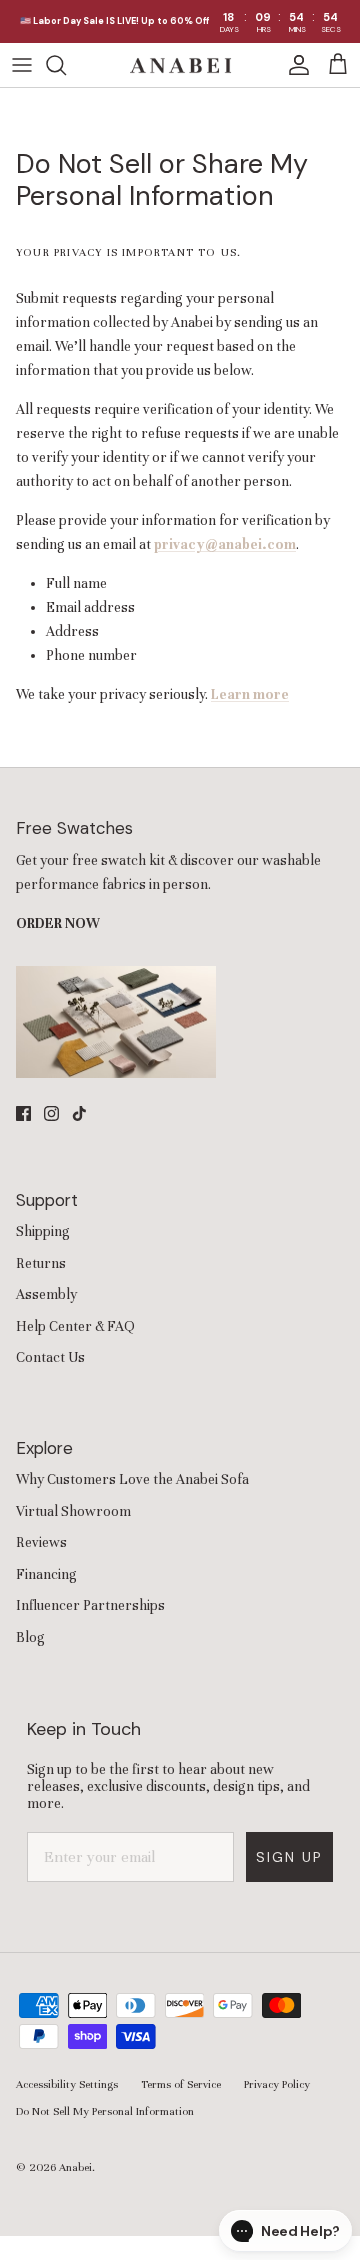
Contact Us (50, 1357)
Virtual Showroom (73, 1511)
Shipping (43, 1231)
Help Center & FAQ (75, 1326)
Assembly (46, 1294)
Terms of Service (181, 2084)
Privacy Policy (277, 2084)
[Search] (66, 65)
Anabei (75, 2167)
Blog (30, 1637)
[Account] (294, 65)
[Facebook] (23, 1113)
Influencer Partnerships (90, 1605)
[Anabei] (180, 65)
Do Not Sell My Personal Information (105, 2111)
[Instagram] (51, 1113)
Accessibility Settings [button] (67, 2084)
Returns (41, 1263)
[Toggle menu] (22, 65)
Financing (46, 1574)
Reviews (41, 1542)
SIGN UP (289, 1857)
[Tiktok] (79, 1113)
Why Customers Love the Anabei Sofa (132, 1479)
